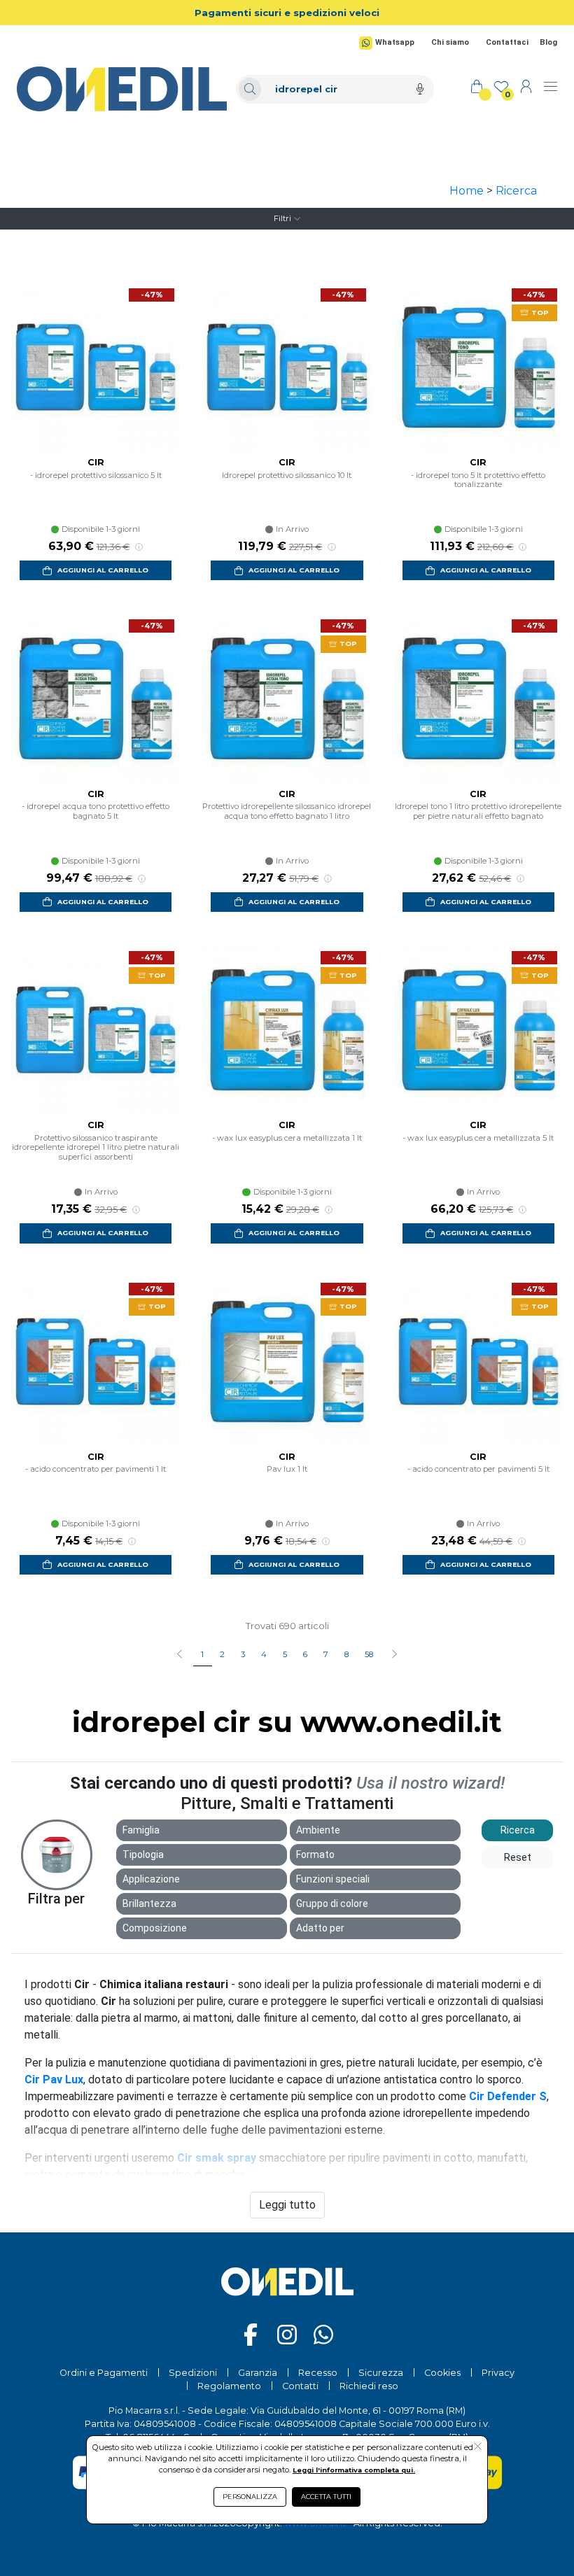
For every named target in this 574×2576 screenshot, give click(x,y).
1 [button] (202, 1654)
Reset (518, 1857)
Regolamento (229, 2386)
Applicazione (151, 1879)
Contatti (300, 2386)
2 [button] (222, 1654)
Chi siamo (450, 42)
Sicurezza (381, 2373)
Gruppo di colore (332, 1903)
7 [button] (326, 1654)
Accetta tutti (326, 2497)
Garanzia (258, 2373)
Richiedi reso (369, 2386)
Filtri (282, 218)
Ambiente (318, 1830)
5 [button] (285, 1654)
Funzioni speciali (333, 1879)
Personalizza (250, 2497)
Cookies (442, 2373)
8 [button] (346, 1654)
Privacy (498, 2373)
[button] (394, 1655)
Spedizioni (193, 2373)
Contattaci (507, 42)
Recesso (318, 2373)
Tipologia (143, 1854)
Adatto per (320, 1928)
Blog (548, 42)
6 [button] (305, 1654)
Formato (315, 1854)
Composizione (155, 1928)
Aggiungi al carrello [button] (103, 570)
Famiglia (141, 1830)
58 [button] (369, 1654)
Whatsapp (395, 42)
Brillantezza (149, 1903)
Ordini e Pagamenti (104, 2373)
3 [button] (243, 1654)
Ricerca (516, 191)
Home (467, 191)
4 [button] (264, 1654)
